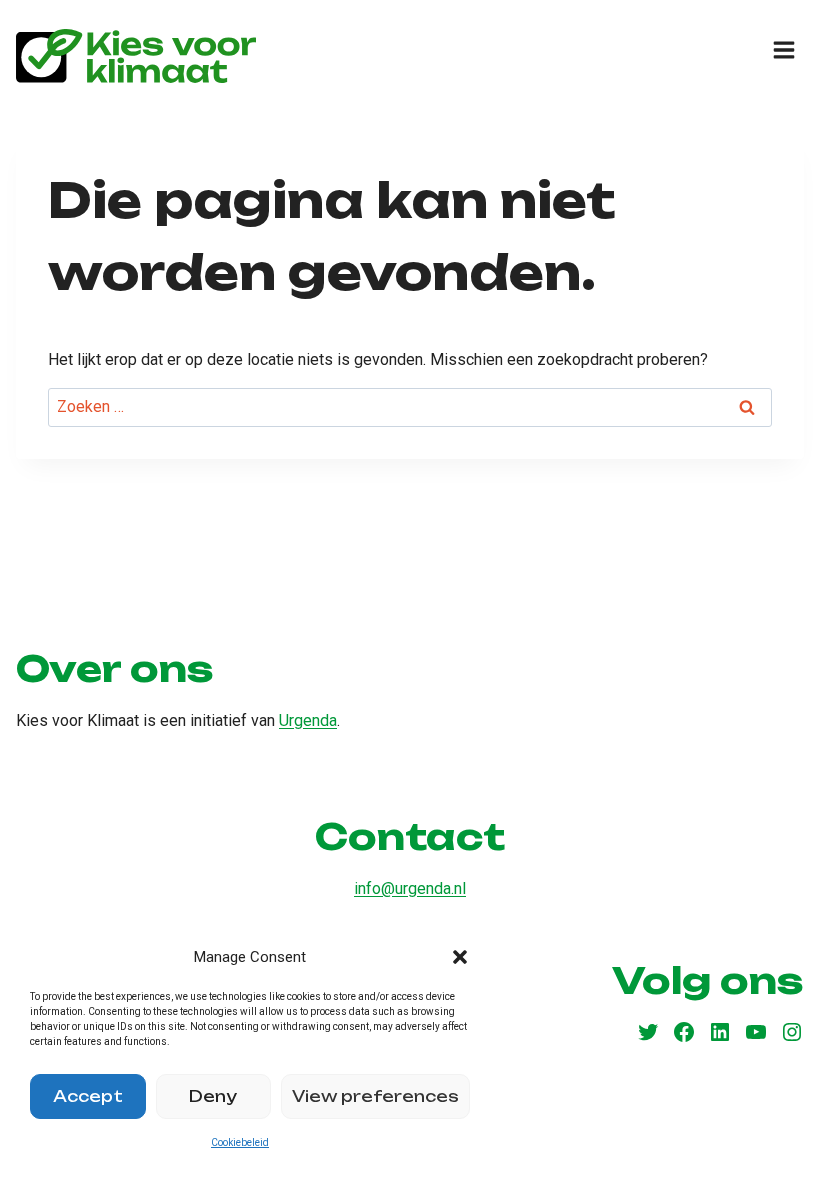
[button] (460, 957)
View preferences (375, 1096)
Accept (88, 1096)
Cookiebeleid (240, 1142)
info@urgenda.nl (410, 888)
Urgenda (308, 720)
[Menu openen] (783, 49)
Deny (213, 1096)
